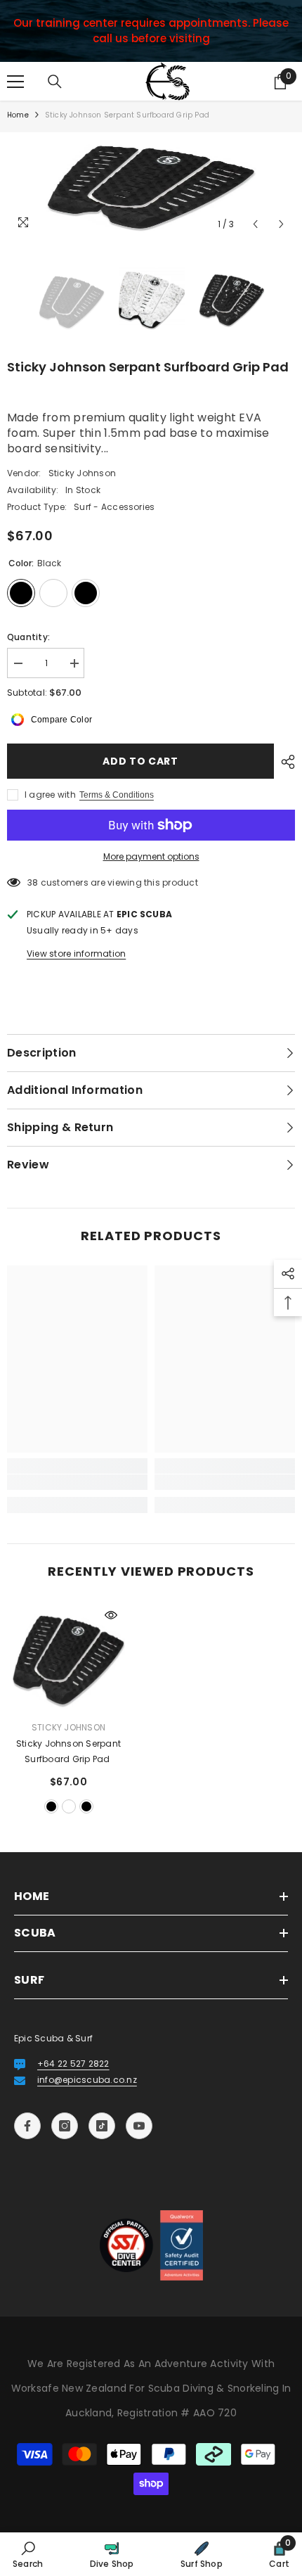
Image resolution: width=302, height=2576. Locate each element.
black (51, 1806)
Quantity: (28, 637)
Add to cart (140, 761)
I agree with (50, 795)
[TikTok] (102, 2126)
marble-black (86, 1806)
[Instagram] (65, 2126)
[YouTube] (139, 2126)
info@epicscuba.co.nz (87, 2080)
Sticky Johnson (82, 473)
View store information (76, 954)
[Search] (55, 82)
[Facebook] (27, 2126)
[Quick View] (111, 1615)
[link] (77, 1482)
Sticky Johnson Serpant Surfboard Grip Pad (68, 1751)
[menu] (15, 82)
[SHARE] (284, 762)
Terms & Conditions (117, 795)
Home (18, 115)
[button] (255, 224)
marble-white (69, 1806)
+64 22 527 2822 (73, 2064)
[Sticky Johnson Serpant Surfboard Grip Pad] (68, 1658)
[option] (151, 185)
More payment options (151, 856)
